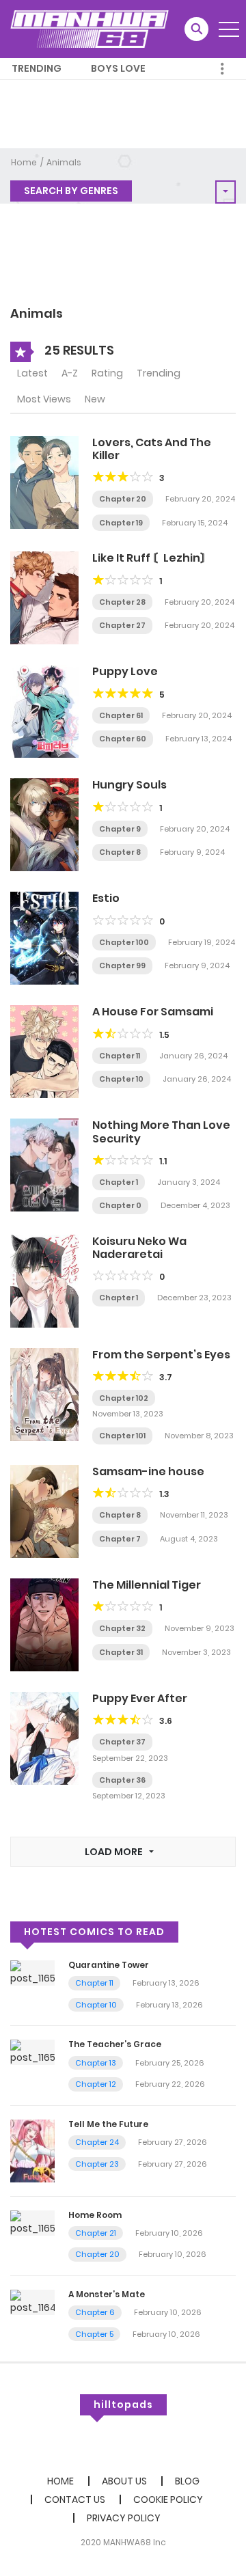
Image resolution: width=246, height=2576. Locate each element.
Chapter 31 (121, 1652)
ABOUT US (124, 2481)
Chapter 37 (122, 1742)
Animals (64, 162)
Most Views (44, 399)
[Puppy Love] (44, 711)
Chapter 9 (120, 829)
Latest (32, 373)
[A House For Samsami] (44, 1051)
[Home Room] (32, 2222)
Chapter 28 (122, 602)
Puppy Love (125, 671)
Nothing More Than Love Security (161, 1132)
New (95, 399)
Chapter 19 (121, 523)
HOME (60, 2481)
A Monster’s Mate (107, 2294)
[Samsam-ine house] (44, 1511)
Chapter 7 (120, 1539)
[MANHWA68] (90, 29)
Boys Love (118, 68)
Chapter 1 (119, 1182)
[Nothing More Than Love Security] (44, 1164)
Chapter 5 (94, 2334)
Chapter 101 (122, 1436)
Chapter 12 (96, 2084)
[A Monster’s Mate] (32, 2301)
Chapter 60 (123, 739)
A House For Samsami (153, 1012)
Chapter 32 (122, 1628)
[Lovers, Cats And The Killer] (44, 482)
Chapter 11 (120, 1056)
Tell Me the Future (108, 2124)
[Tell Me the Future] (32, 2150)
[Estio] (44, 937)
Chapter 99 (122, 965)
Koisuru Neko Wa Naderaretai (139, 1248)
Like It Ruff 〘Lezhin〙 (152, 558)
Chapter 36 (122, 1780)
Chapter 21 (96, 2233)
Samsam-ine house (148, 1471)
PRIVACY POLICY (124, 2518)
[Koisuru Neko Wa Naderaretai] (44, 1280)
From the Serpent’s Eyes (161, 1355)
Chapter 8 (120, 852)
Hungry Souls (129, 785)
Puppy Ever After (140, 1698)
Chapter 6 (95, 2312)
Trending (37, 68)
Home (24, 162)
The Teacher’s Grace (115, 2044)
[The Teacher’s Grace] (32, 2052)
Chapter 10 (121, 1079)
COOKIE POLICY (168, 2499)
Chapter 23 (97, 2164)
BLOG (187, 2481)
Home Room (95, 2215)
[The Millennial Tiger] (44, 1624)
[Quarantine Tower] (32, 1972)
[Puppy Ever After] (44, 1738)
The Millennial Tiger (147, 1585)
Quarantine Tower (109, 1965)
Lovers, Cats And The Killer (152, 449)
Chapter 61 (121, 715)
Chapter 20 (123, 499)
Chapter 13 (96, 2063)
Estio (106, 898)
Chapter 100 (124, 942)
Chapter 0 (120, 1205)
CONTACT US (75, 2499)
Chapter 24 (97, 2142)
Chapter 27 (122, 625)
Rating (107, 373)
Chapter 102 (124, 1398)
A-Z (70, 373)
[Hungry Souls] (44, 824)
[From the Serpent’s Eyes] (44, 1394)
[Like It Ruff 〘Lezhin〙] (44, 597)
